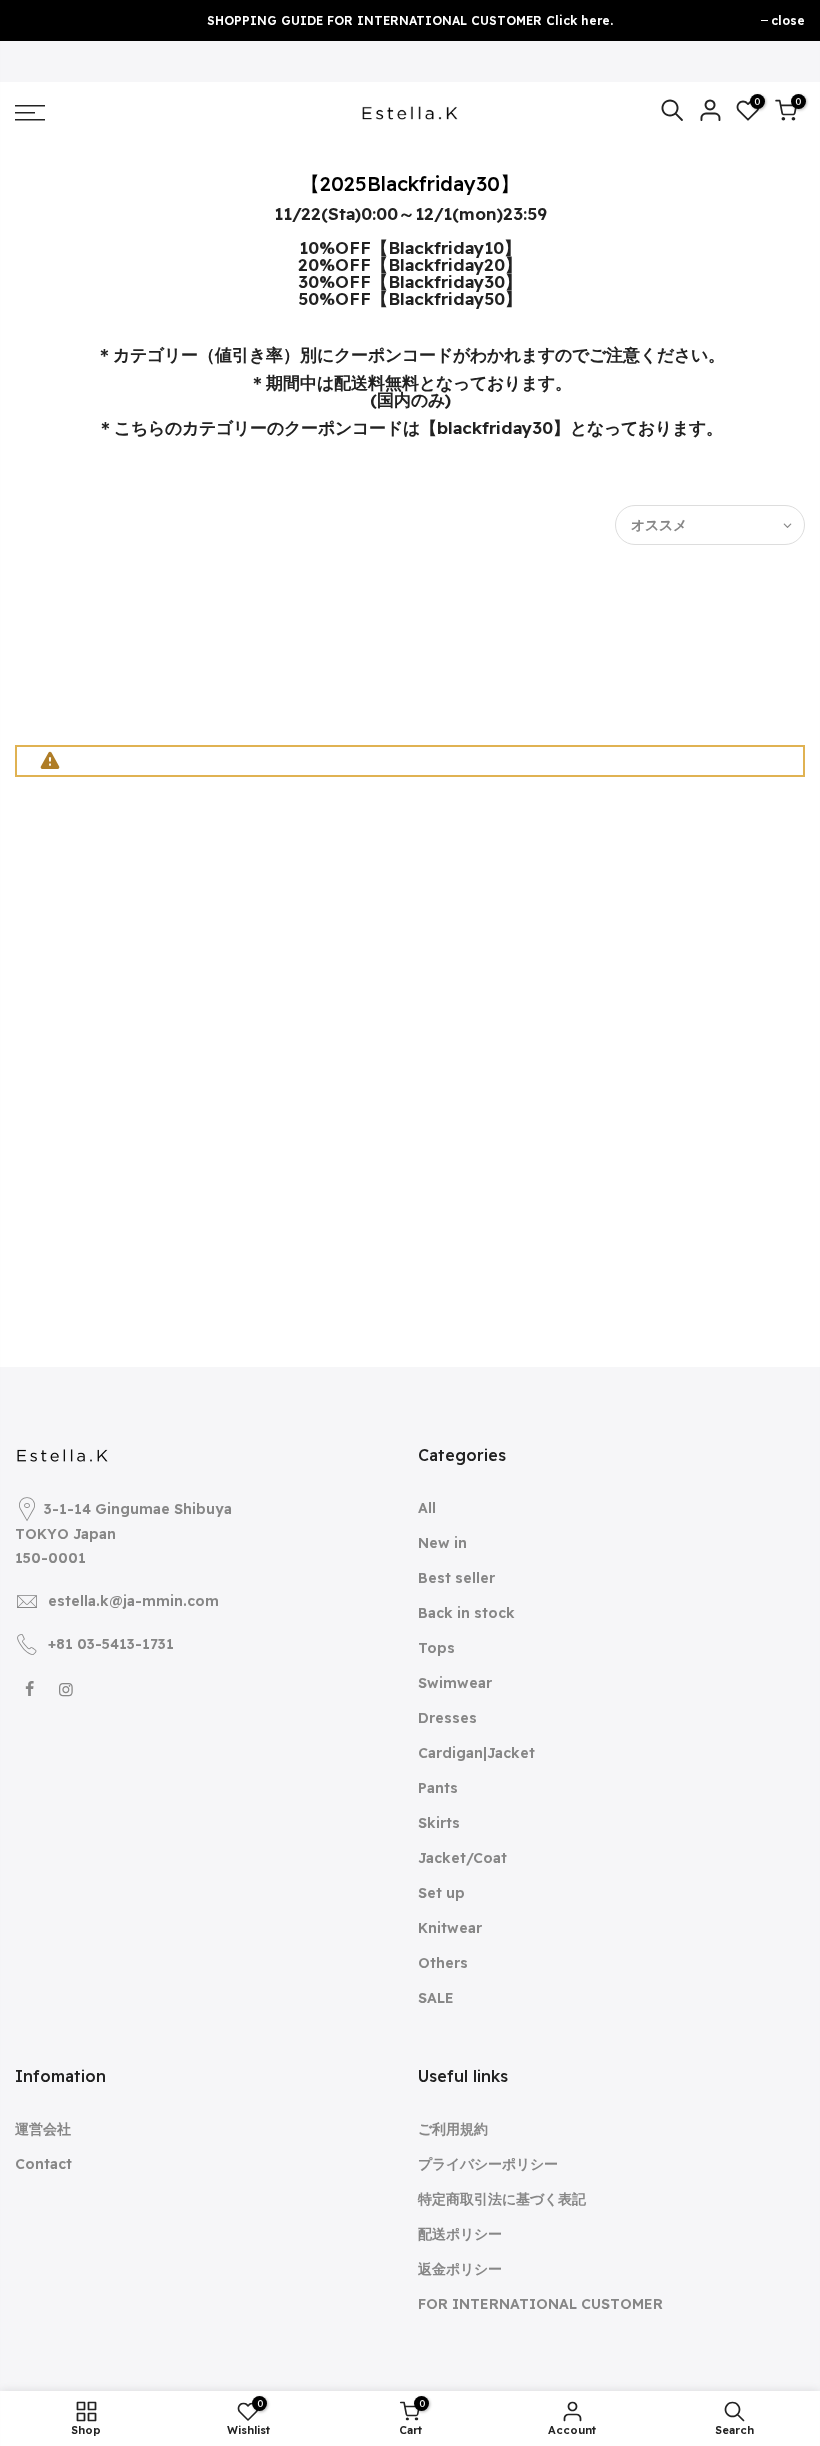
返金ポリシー (460, 2269)
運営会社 (43, 2129)
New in (442, 1543)
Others (443, 1963)
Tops (436, 1648)
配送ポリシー (460, 2234)
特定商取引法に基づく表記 (502, 2199)
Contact (43, 2164)
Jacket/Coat (462, 1858)
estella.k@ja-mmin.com (133, 1601)
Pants (438, 1788)
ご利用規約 (453, 2129)
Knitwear (450, 1928)
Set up (441, 1893)
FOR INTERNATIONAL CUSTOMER (540, 2304)
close (788, 20)
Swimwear (455, 1683)
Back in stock (466, 1613)
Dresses (447, 1718)
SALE (436, 1998)
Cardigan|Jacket (476, 1753)
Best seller (456, 1578)
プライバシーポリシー (488, 2164)
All (427, 1508)
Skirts (439, 1823)
